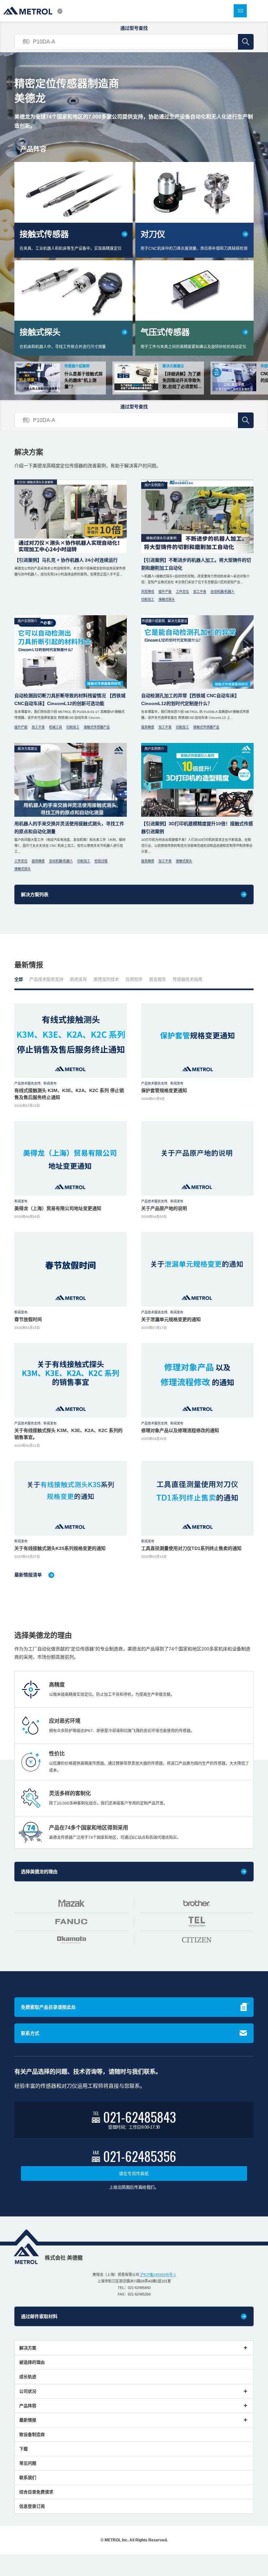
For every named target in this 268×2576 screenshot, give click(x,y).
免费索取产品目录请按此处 (48, 2007)
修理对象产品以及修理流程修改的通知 (180, 1430)
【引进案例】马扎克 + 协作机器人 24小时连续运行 (66, 560)
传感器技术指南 (187, 979)
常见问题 (28, 2463)
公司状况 (28, 2391)
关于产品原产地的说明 (164, 1208)
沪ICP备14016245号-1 (158, 2275)
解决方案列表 (35, 894)
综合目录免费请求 (36, 2492)
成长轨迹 (28, 2377)
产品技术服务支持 (46, 979)
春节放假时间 (28, 1319)
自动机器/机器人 (222, 592)
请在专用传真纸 (134, 2173)
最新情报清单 (28, 1575)
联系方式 (30, 2033)
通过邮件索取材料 (39, 2316)
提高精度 (148, 727)
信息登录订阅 (32, 2506)
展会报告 (158, 979)
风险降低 (148, 592)
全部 (19, 979)
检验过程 (101, 861)
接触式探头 (167, 599)
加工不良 (200, 592)
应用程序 (134, 979)
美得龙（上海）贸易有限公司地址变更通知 (58, 1208)
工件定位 (182, 592)
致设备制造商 (32, 2434)
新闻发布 (78, 979)
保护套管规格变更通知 (164, 1090)
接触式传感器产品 (97, 727)
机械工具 (56, 727)
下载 (24, 2449)
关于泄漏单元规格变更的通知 (171, 1319)
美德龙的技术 (106, 979)
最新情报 (28, 2420)
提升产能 (165, 592)
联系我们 (28, 2478)
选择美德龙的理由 (39, 1872)
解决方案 (28, 2348)
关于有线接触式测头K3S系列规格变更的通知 (60, 1548)
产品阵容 (28, 2406)
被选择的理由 (32, 2362)
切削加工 (148, 599)
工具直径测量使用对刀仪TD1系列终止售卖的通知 (191, 1548)
